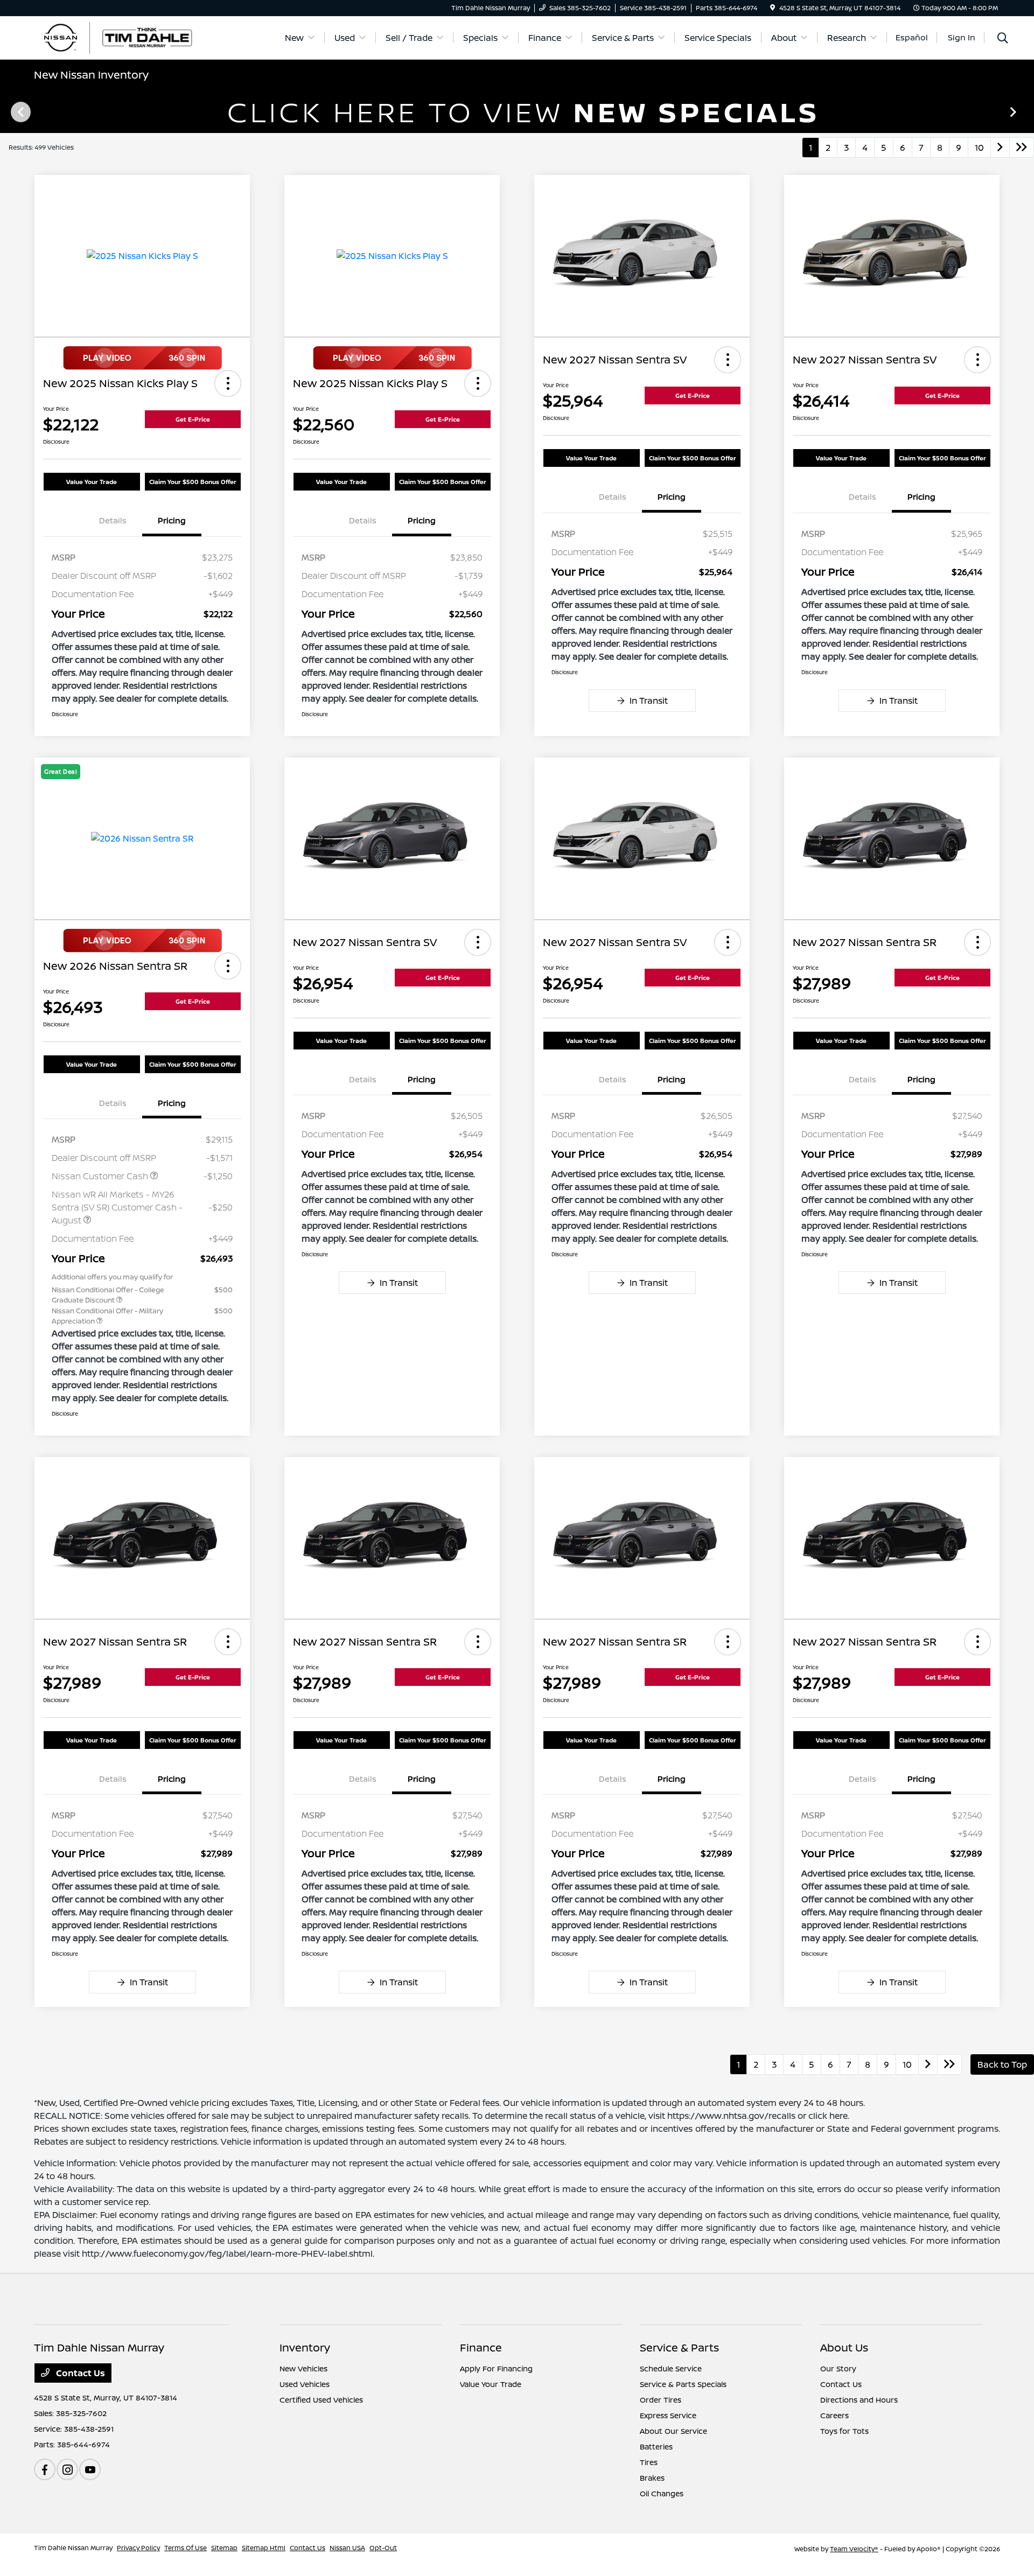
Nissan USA (347, 2548)
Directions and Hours (859, 2400)
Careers (834, 2415)
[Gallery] (517, 111)
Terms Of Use (186, 2548)
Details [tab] (113, 520)
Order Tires (661, 2400)
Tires (649, 2462)
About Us (844, 2347)
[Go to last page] (1022, 148)
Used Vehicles (305, 2384)
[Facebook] (45, 2469)
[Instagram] (67, 2469)
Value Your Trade (92, 482)
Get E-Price (193, 419)
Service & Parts (679, 2347)
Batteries (656, 2446)
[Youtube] (90, 2469)
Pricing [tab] (172, 520)
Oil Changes (662, 2493)
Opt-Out (383, 2548)
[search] (1003, 39)
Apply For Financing (496, 2368)
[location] (773, 8)
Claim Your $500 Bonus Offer (193, 482)
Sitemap (224, 2548)
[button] (228, 383)
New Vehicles (303, 2368)
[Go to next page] (1000, 148)
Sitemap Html (264, 2548)
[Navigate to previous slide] (8, 111)
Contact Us (79, 2373)
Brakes (652, 2478)
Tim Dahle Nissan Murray (73, 2548)
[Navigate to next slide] (1026, 111)
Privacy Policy (138, 2548)
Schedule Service (671, 2368)
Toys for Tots (844, 2431)
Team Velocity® (854, 2549)
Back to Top (1002, 2064)
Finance (481, 2347)
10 (979, 148)
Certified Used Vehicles (321, 2400)
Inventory (305, 2347)
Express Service (668, 2415)
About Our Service (673, 2431)
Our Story (838, 2368)
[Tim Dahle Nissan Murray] (127, 37)
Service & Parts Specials (683, 2384)
